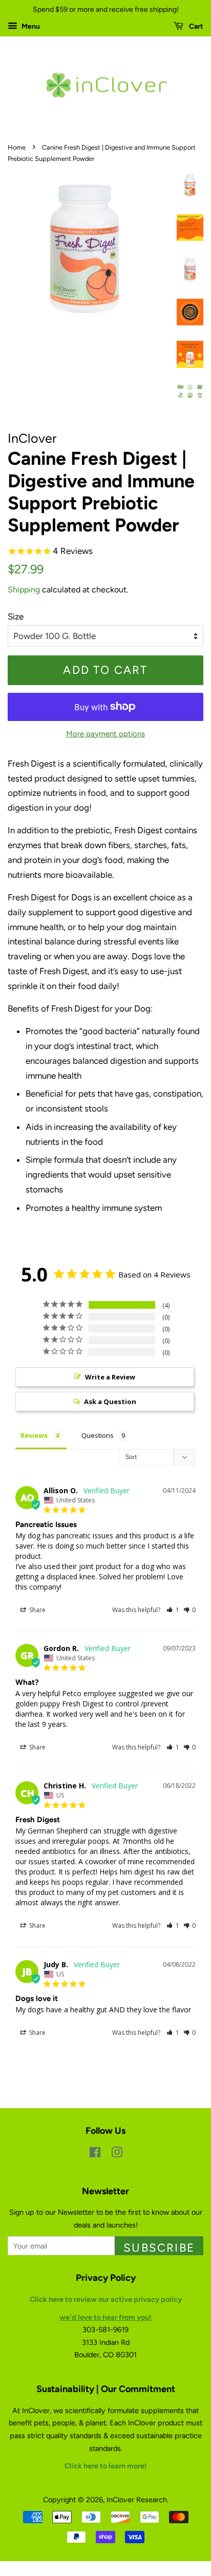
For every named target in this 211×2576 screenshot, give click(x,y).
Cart (195, 26)
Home (17, 147)
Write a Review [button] (110, 1377)
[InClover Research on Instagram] (117, 2154)
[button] (173, 1610)
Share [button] (37, 1610)
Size (16, 616)
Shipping (24, 590)
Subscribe (159, 2248)
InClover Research (137, 2500)
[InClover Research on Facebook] (95, 2154)
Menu (30, 26)
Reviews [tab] (34, 1435)
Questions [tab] (98, 1435)
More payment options (105, 734)
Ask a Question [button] (110, 1402)
